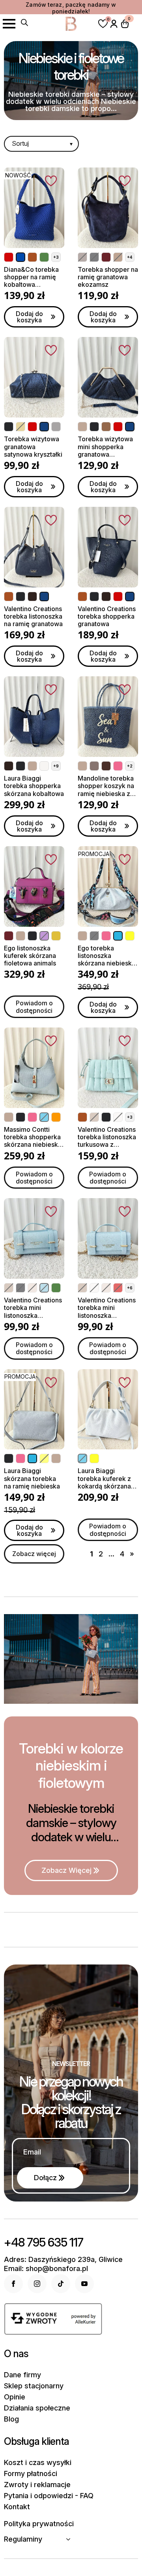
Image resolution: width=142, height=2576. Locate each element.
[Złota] (21, 427)
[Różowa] (118, 766)
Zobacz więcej (34, 1554)
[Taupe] (82, 257)
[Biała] (44, 766)
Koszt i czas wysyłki (38, 2463)
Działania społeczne (37, 2408)
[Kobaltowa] (21, 257)
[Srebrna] (56, 427)
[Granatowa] (44, 427)
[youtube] (84, 2284)
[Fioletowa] (44, 936)
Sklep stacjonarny (34, 2386)
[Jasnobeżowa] (32, 1288)
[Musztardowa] (56, 936)
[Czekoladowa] (32, 596)
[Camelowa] (32, 257)
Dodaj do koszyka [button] (29, 317)
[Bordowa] (106, 257)
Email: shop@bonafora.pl (46, 2269)
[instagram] (37, 2284)
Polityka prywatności (39, 2524)
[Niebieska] (118, 936)
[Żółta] (130, 936)
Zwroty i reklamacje (37, 2485)
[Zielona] (44, 257)
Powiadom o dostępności (34, 1007)
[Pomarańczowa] (56, 1117)
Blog (11, 2419)
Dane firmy (22, 2375)
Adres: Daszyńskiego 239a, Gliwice (63, 2260)
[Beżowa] (82, 427)
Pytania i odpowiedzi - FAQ (49, 2496)
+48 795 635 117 (44, 2242)
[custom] (61, 2284)
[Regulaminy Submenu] (71, 2539)
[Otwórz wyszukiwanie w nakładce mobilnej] (24, 23)
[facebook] (13, 2284)
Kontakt (17, 2507)
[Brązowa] (106, 766)
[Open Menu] (9, 24)
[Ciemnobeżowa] (118, 257)
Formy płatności (31, 2474)
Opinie (15, 2397)
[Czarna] (94, 257)
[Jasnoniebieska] (44, 1288)
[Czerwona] (9, 257)
